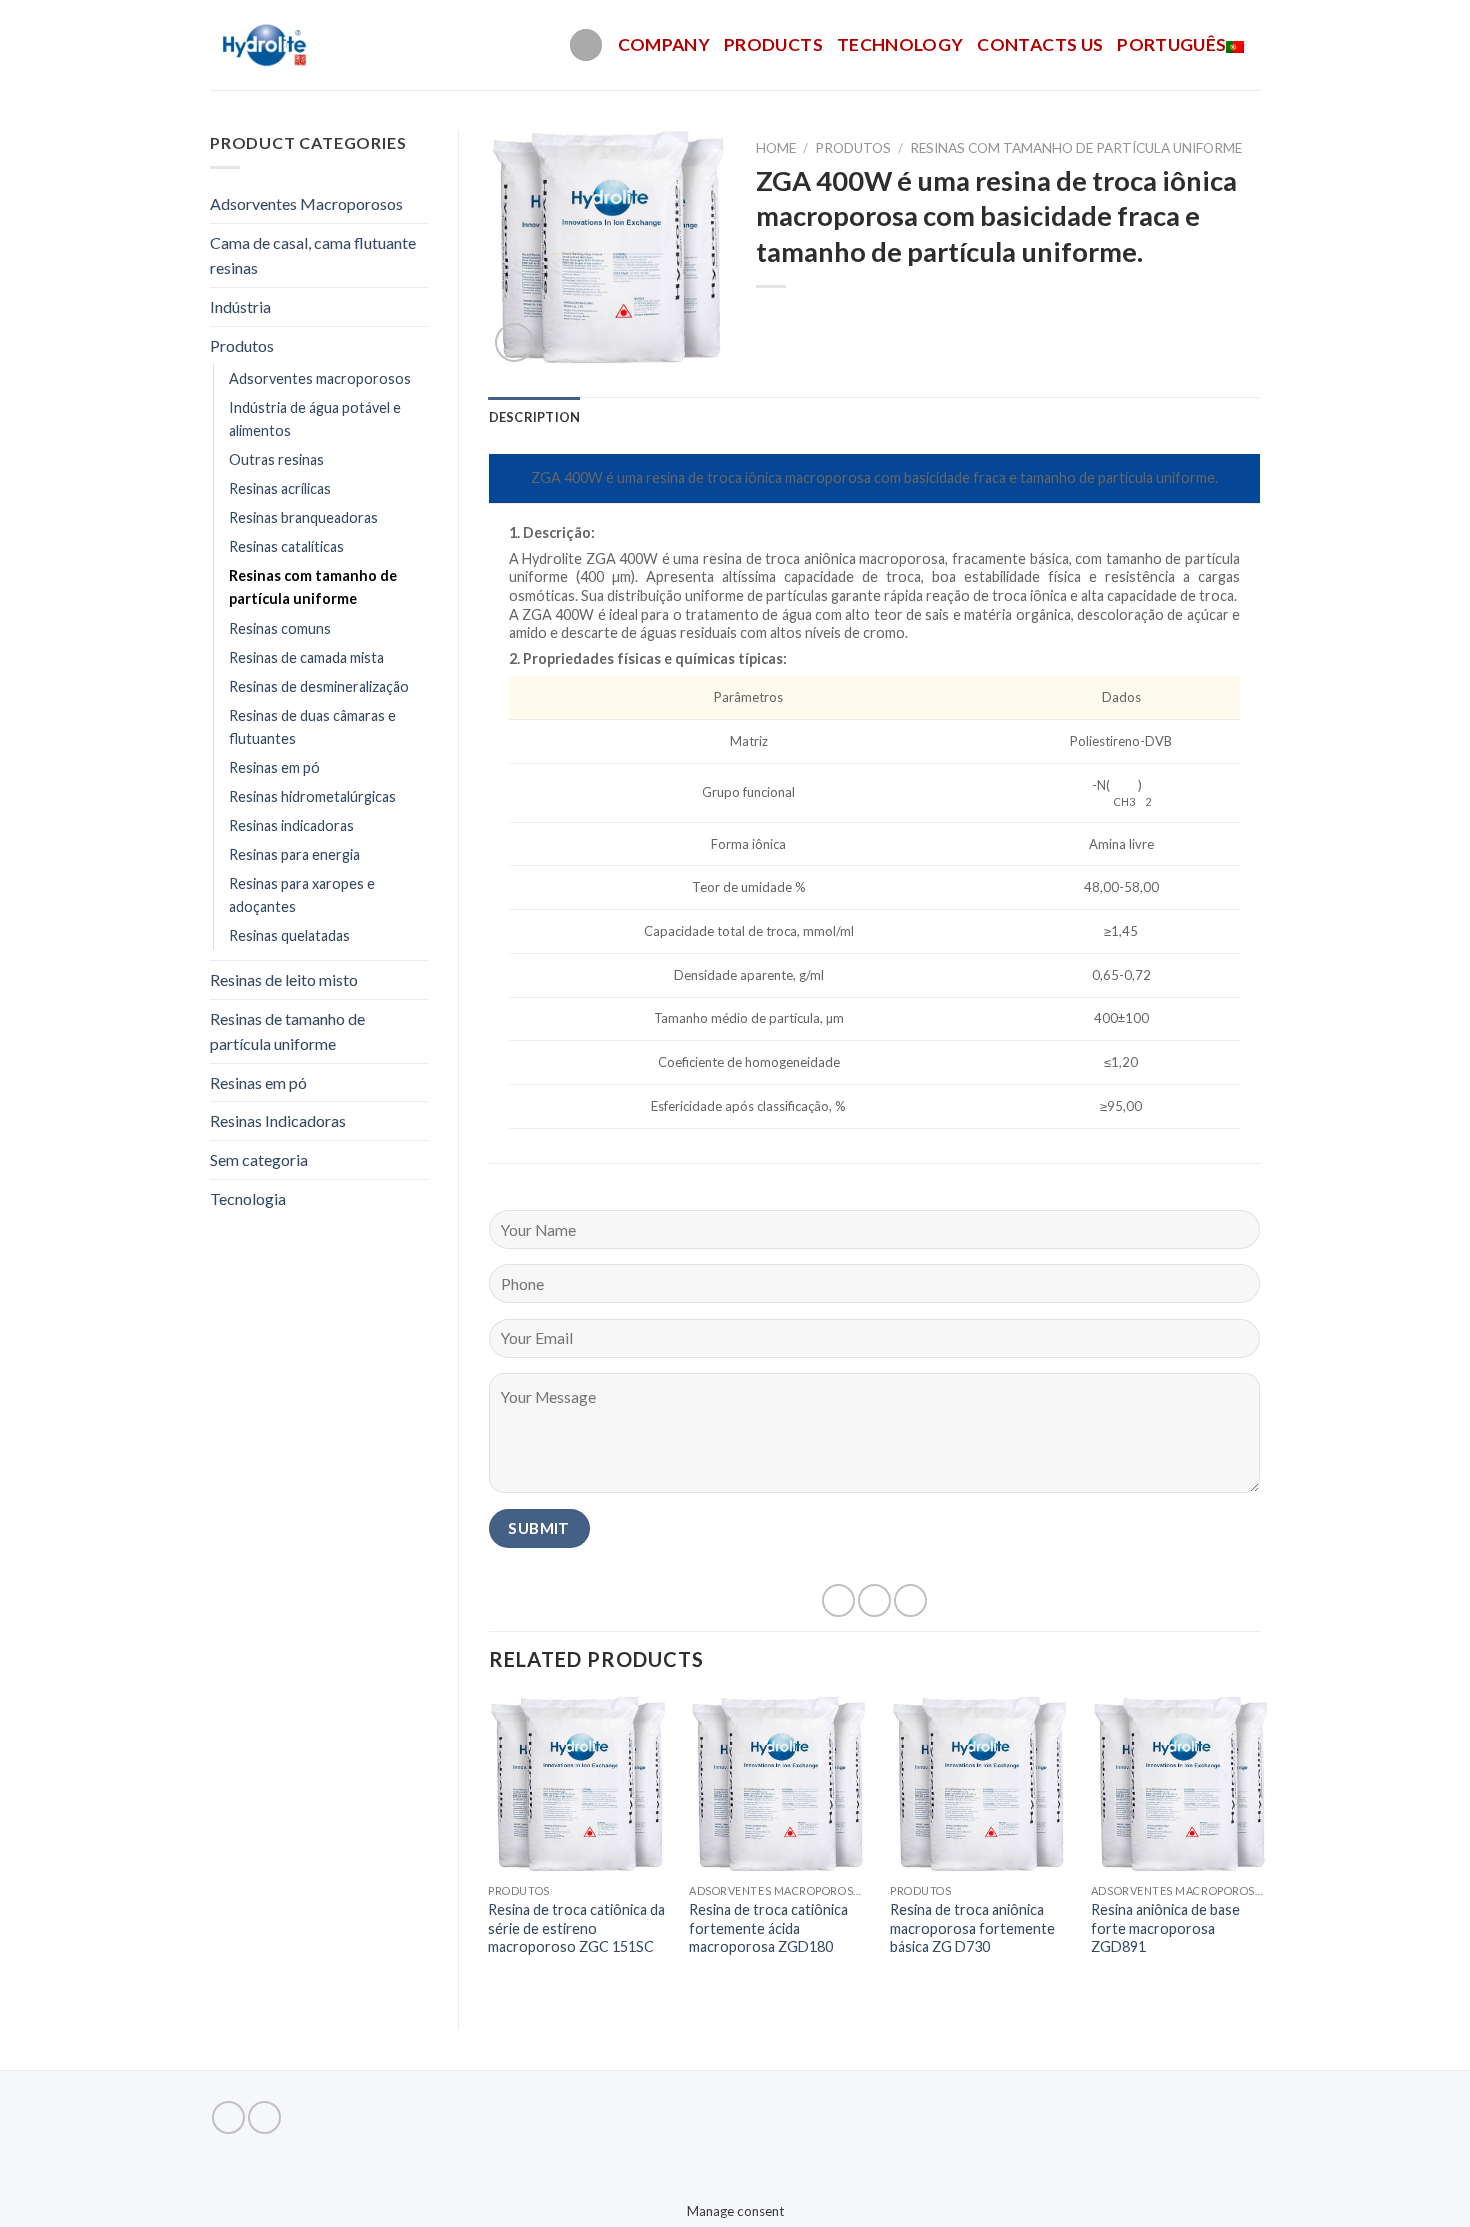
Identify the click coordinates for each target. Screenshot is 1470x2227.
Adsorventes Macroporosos (306, 203)
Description (535, 417)
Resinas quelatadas (289, 935)
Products (773, 44)
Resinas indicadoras (291, 825)
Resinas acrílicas (280, 488)
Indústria (240, 306)
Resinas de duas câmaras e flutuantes (312, 727)
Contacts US (1040, 44)
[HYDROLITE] (266, 45)
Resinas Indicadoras (278, 1120)
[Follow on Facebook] (228, 2117)
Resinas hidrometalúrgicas (312, 796)
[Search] (586, 45)
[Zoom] (514, 342)
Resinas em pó (274, 767)
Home (776, 148)
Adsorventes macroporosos (320, 378)
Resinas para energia (294, 854)
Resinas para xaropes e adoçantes (302, 895)
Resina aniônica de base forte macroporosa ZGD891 (1165, 1928)
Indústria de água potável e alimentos (315, 419)
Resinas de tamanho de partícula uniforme (287, 1031)
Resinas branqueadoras (303, 517)
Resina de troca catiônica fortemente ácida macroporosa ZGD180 (768, 1928)
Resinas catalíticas (286, 546)
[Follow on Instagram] (264, 2117)
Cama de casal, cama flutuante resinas (313, 255)
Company (664, 44)
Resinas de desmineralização (319, 686)
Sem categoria (259, 1159)
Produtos (242, 345)
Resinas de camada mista (306, 657)
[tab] (535, 417)
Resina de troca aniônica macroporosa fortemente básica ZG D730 (972, 1928)
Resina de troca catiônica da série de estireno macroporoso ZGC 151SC (576, 1928)
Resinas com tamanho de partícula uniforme (313, 587)
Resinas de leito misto (284, 979)
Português (1171, 44)
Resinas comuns (280, 628)
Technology (900, 44)
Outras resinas (276, 459)
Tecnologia (248, 1198)
